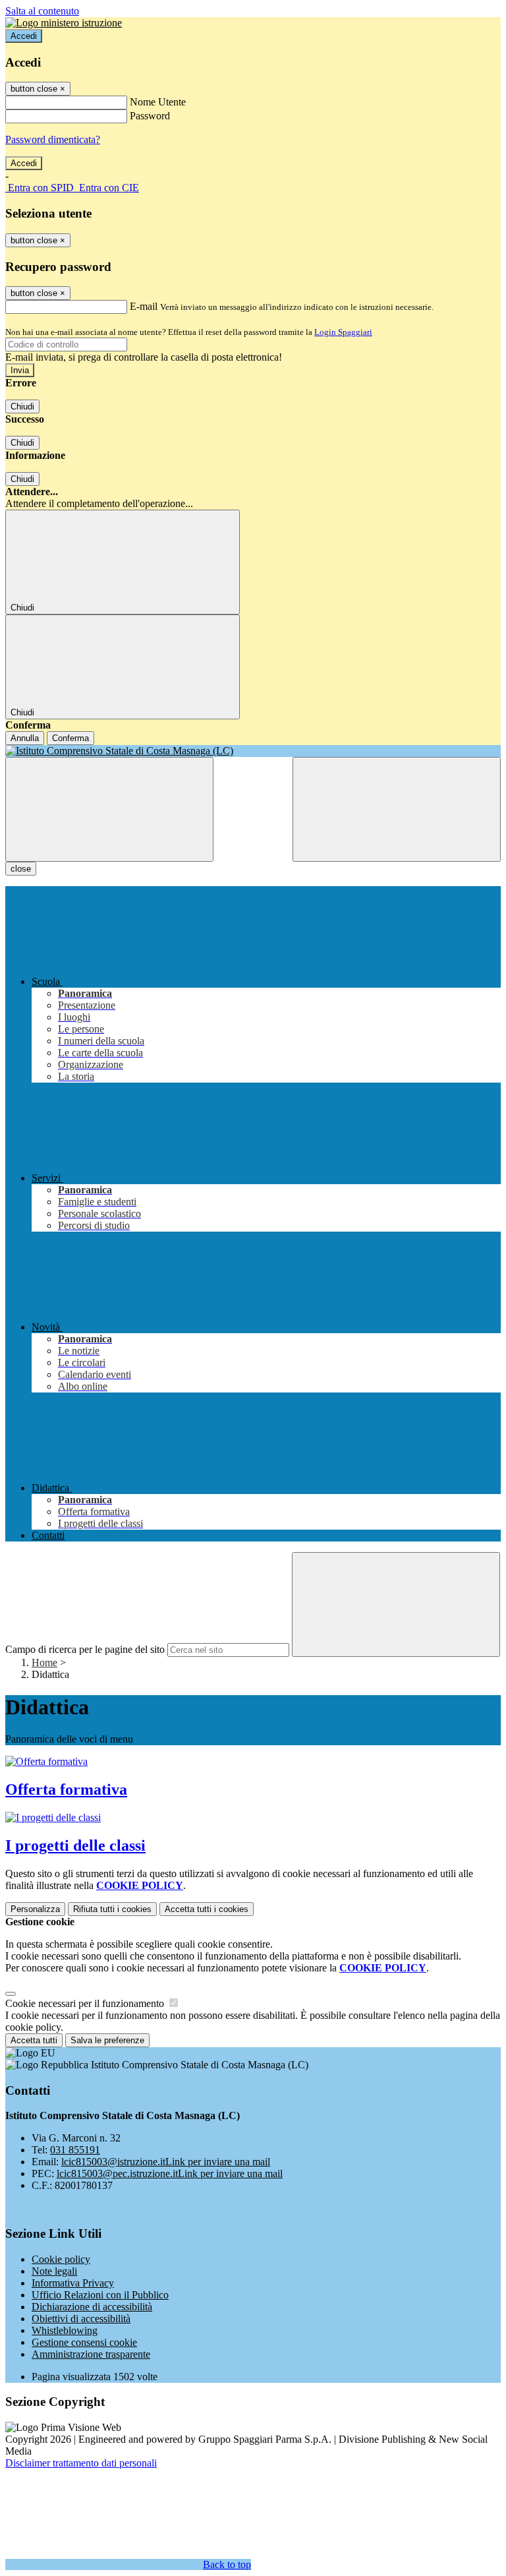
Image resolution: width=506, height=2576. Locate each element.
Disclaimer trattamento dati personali (81, 2463)
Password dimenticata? (53, 139)
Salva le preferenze (107, 2040)
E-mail (144, 306)
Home (44, 1662)
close (21, 869)
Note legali (54, 2271)
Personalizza (35, 1909)
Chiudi (22, 406)
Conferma (70, 738)
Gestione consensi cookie (84, 2342)
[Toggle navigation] (109, 809)
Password (150, 116)
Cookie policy (61, 2259)
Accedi (24, 36)
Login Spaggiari (343, 332)
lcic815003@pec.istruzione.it (170, 2173)
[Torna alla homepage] (253, 751)
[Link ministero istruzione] (64, 23)
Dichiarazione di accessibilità (92, 2307)
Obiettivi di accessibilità (81, 2319)
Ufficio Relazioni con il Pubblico (100, 2295)
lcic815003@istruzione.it (166, 2162)
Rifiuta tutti (112, 1909)
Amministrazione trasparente (91, 2354)
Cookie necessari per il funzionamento (86, 2003)
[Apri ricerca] (397, 809)
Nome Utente (158, 102)
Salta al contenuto (42, 11)
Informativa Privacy (73, 2283)
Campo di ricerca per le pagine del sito (85, 1649)
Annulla (25, 738)
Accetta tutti (207, 1909)
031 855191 (75, 2150)
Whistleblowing (65, 2330)
